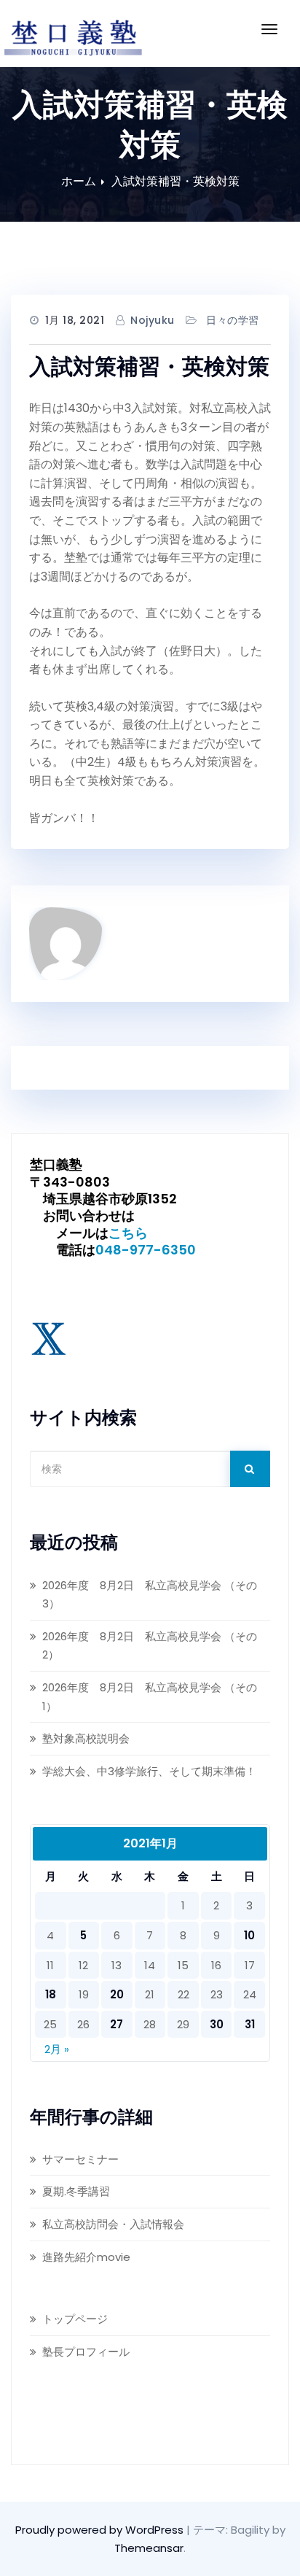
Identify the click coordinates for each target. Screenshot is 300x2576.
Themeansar (149, 2548)
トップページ (75, 2319)
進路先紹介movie (86, 2257)
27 (117, 2024)
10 (249, 1935)
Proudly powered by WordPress (101, 2530)
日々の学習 (233, 320)
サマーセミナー (80, 2159)
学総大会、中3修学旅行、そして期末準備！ (149, 1771)
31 (250, 2024)
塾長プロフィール (86, 2352)
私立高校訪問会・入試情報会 (113, 2224)
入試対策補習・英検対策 (175, 181)
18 (51, 1994)
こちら (128, 1233)
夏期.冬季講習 (76, 2191)
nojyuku (153, 320)
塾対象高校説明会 (86, 1738)
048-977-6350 (146, 1250)
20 (117, 1994)
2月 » (57, 2049)
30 (217, 2024)
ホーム (79, 181)
